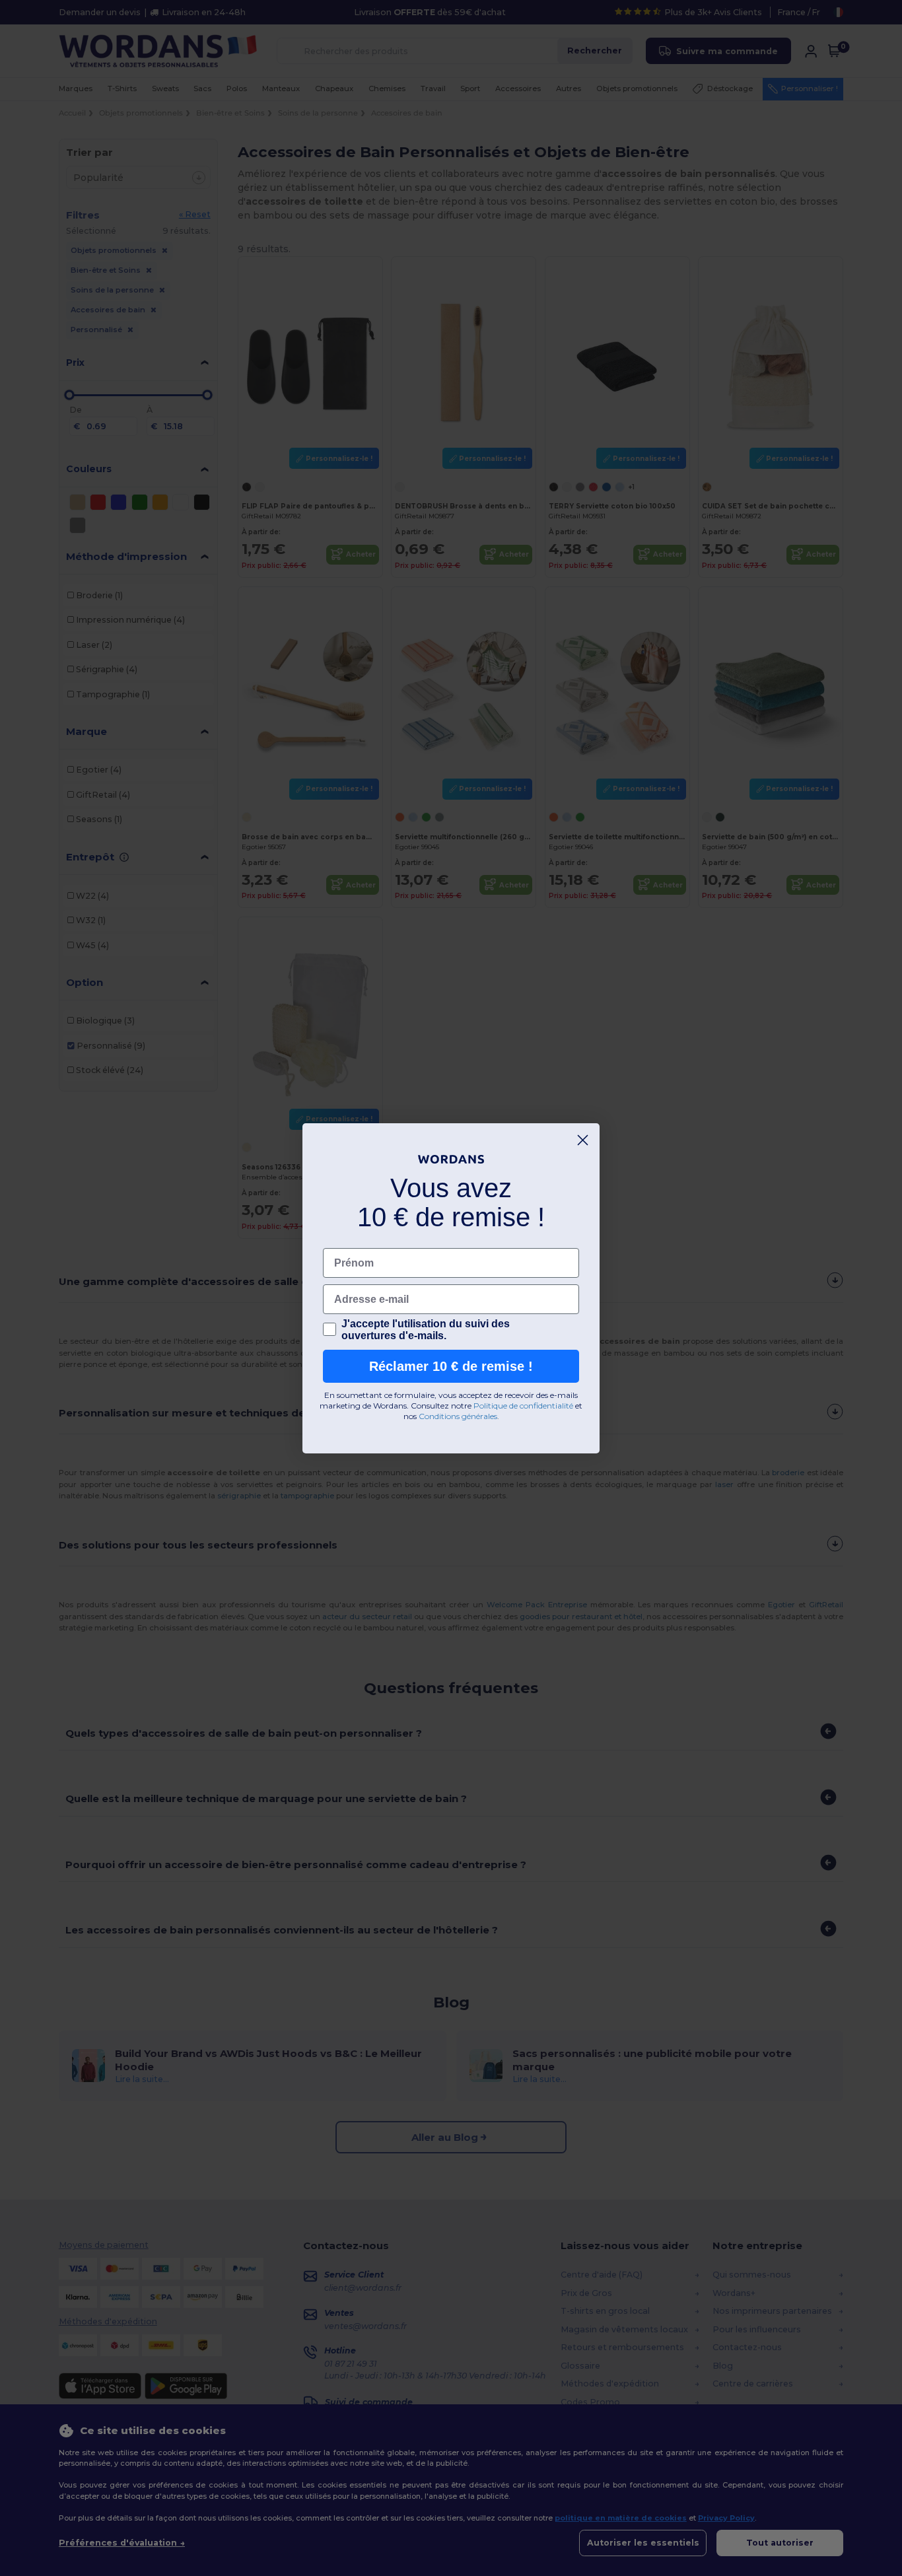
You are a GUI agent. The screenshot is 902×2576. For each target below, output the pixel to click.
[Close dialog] (583, 1140)
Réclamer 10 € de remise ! (451, 1366)
